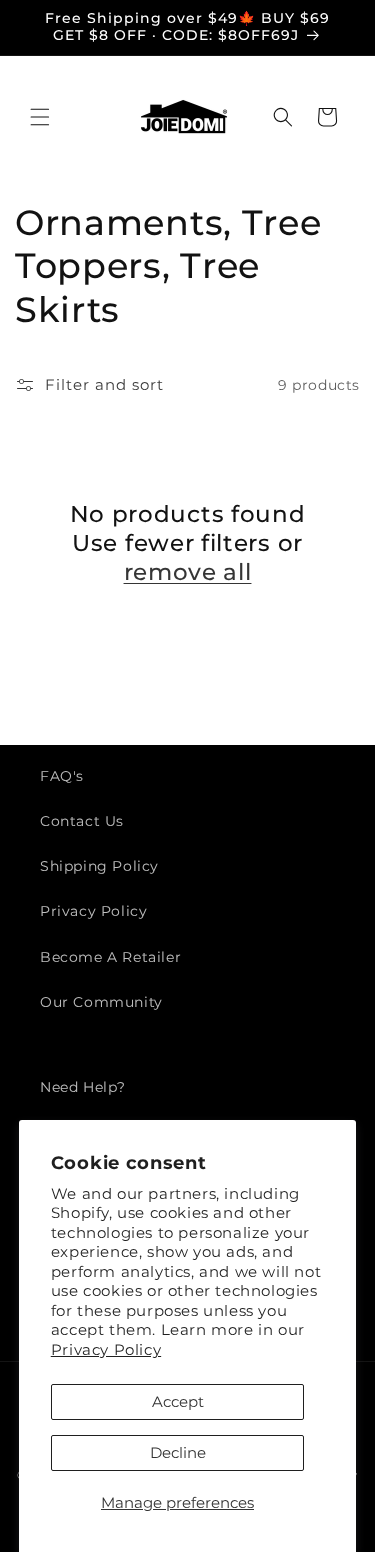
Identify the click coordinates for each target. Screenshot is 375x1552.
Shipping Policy (99, 866)
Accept (178, 1401)
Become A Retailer (110, 957)
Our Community (101, 1002)
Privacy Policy (106, 1349)
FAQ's (62, 776)
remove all (188, 572)
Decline (178, 1452)
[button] (40, 117)
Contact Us (82, 821)
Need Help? (83, 1087)
